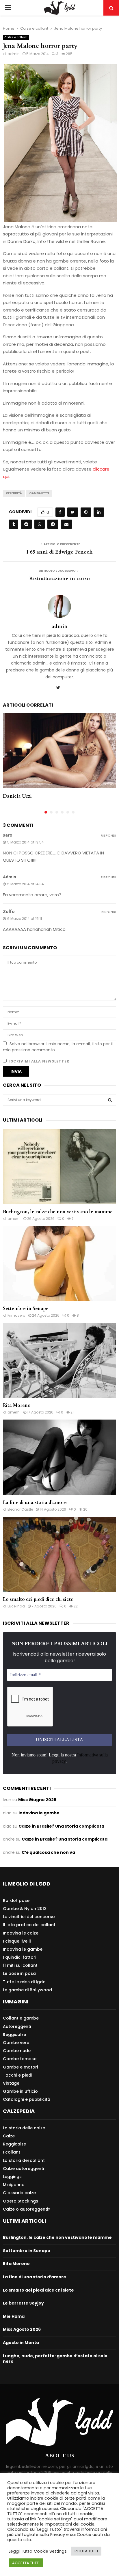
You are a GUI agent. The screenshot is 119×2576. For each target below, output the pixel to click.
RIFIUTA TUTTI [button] (86, 2551)
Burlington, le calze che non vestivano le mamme (58, 1212)
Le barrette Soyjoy (23, 2303)
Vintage (11, 2083)
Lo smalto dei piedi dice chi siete (38, 1599)
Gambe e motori (20, 2067)
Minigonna (14, 2185)
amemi (14, 1219)
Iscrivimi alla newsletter (39, 1061)
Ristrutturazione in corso (59, 579)
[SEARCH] (110, 1100)
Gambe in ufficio (20, 2091)
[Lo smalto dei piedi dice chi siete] (59, 1554)
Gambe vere (16, 2043)
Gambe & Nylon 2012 (25, 1909)
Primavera (16, 1315)
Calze (9, 2136)
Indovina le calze (21, 1933)
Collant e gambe (21, 2018)
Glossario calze (19, 2193)
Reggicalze (14, 2035)
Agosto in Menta (21, 2343)
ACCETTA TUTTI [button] (26, 2563)
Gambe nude (17, 2051)
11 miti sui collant (20, 1965)
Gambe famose (20, 2059)
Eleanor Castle (20, 1509)
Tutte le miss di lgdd (24, 1982)
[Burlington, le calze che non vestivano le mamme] (59, 1166)
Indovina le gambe (39, 1813)
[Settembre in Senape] (59, 1264)
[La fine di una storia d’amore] (59, 1457)
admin (14, 54)
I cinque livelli (17, 1941)
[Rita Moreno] (59, 1360)
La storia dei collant (24, 2160)
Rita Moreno (17, 1405)
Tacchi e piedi (17, 2075)
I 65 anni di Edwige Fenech (60, 552)
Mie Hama (14, 2316)
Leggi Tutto (21, 2551)
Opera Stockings (21, 2201)
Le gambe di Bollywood (27, 1990)
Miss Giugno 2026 (37, 1800)
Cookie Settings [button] (50, 2551)
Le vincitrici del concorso (29, 1917)
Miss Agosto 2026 (22, 2329)
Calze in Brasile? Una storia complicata (61, 1826)
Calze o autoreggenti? (27, 2209)
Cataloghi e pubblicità (27, 2099)
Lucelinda (16, 1606)
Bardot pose (16, 1901)
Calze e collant (16, 37)
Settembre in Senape (26, 1309)
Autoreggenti (17, 2026)
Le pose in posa (19, 1973)
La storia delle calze (24, 2128)
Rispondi (108, 836)
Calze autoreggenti (23, 2169)
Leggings (12, 2177)
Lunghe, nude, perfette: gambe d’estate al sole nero (55, 2359)
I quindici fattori (19, 1957)
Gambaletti (39, 493)
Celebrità (14, 493)
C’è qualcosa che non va (48, 1852)
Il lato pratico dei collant (29, 1925)
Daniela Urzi (17, 796)
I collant (12, 2152)
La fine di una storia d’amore (35, 1503)
